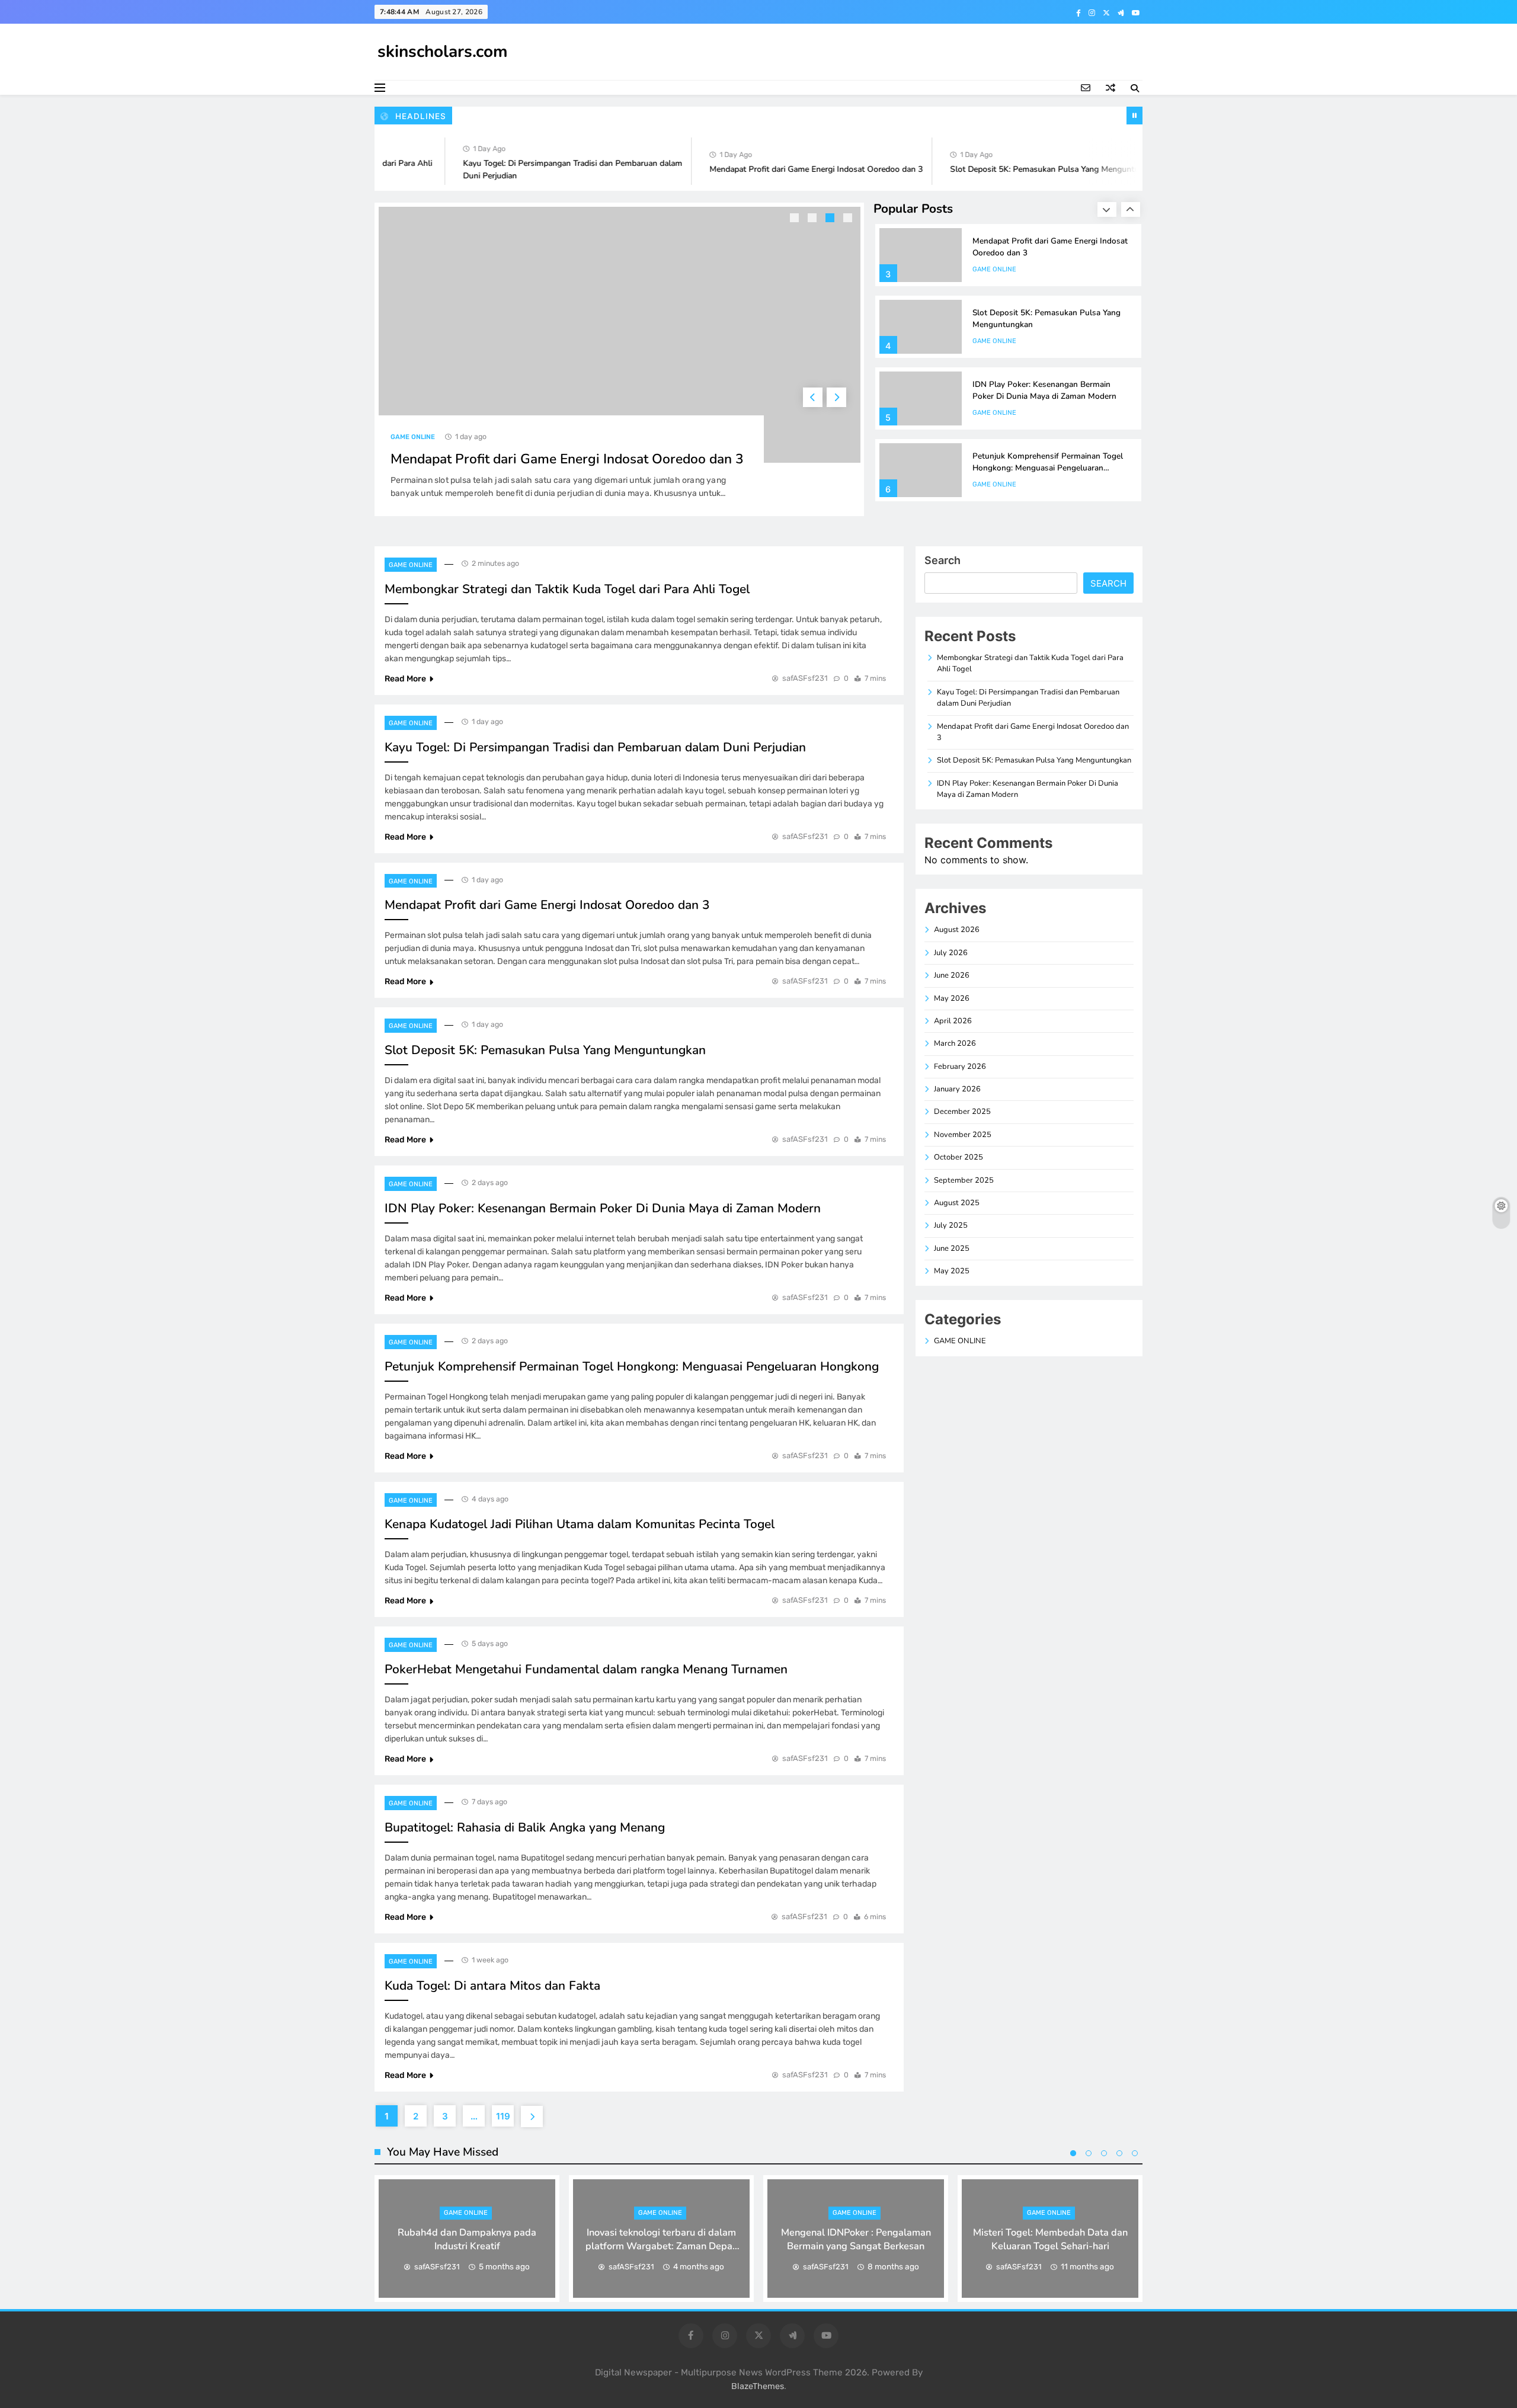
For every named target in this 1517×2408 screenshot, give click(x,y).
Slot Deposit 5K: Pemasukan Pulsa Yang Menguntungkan (1021, 169)
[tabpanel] (620, 359)
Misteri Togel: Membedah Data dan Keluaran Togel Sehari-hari (1050, 2239)
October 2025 (958, 1157)
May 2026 (952, 998)
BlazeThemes (758, 2386)
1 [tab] (796, 219)
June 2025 (952, 1248)
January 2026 (957, 1089)
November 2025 (963, 1135)
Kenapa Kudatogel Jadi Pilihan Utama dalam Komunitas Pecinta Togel (580, 1524)
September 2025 (964, 1180)
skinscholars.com (443, 52)
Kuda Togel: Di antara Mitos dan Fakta (492, 1986)
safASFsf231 (805, 678)
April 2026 (953, 1021)
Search (942, 560)
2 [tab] (814, 219)
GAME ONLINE (413, 437)
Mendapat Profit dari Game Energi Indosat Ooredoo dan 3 (781, 169)
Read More (405, 679)
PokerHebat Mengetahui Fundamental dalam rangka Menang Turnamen (586, 1669)
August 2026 (957, 930)
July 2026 (951, 953)
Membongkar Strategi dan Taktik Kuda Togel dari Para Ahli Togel (567, 589)
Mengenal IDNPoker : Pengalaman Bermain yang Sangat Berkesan (856, 2239)
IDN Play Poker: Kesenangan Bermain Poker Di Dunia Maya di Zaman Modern (1044, 390)
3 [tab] (831, 219)
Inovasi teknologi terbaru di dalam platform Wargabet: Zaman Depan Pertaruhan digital (662, 2246)
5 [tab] (1135, 2153)
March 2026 (955, 1043)
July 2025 (951, 1225)
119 (503, 2116)
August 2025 (957, 1203)
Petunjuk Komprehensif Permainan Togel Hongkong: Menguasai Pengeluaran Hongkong (1048, 468)
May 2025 (952, 1271)
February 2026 (960, 1067)
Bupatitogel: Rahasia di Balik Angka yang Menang (525, 1827)
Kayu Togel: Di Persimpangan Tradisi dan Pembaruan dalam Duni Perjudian (595, 747)
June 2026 (952, 975)
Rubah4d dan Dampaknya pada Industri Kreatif (467, 2239)
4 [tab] (849, 219)
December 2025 (962, 1112)
